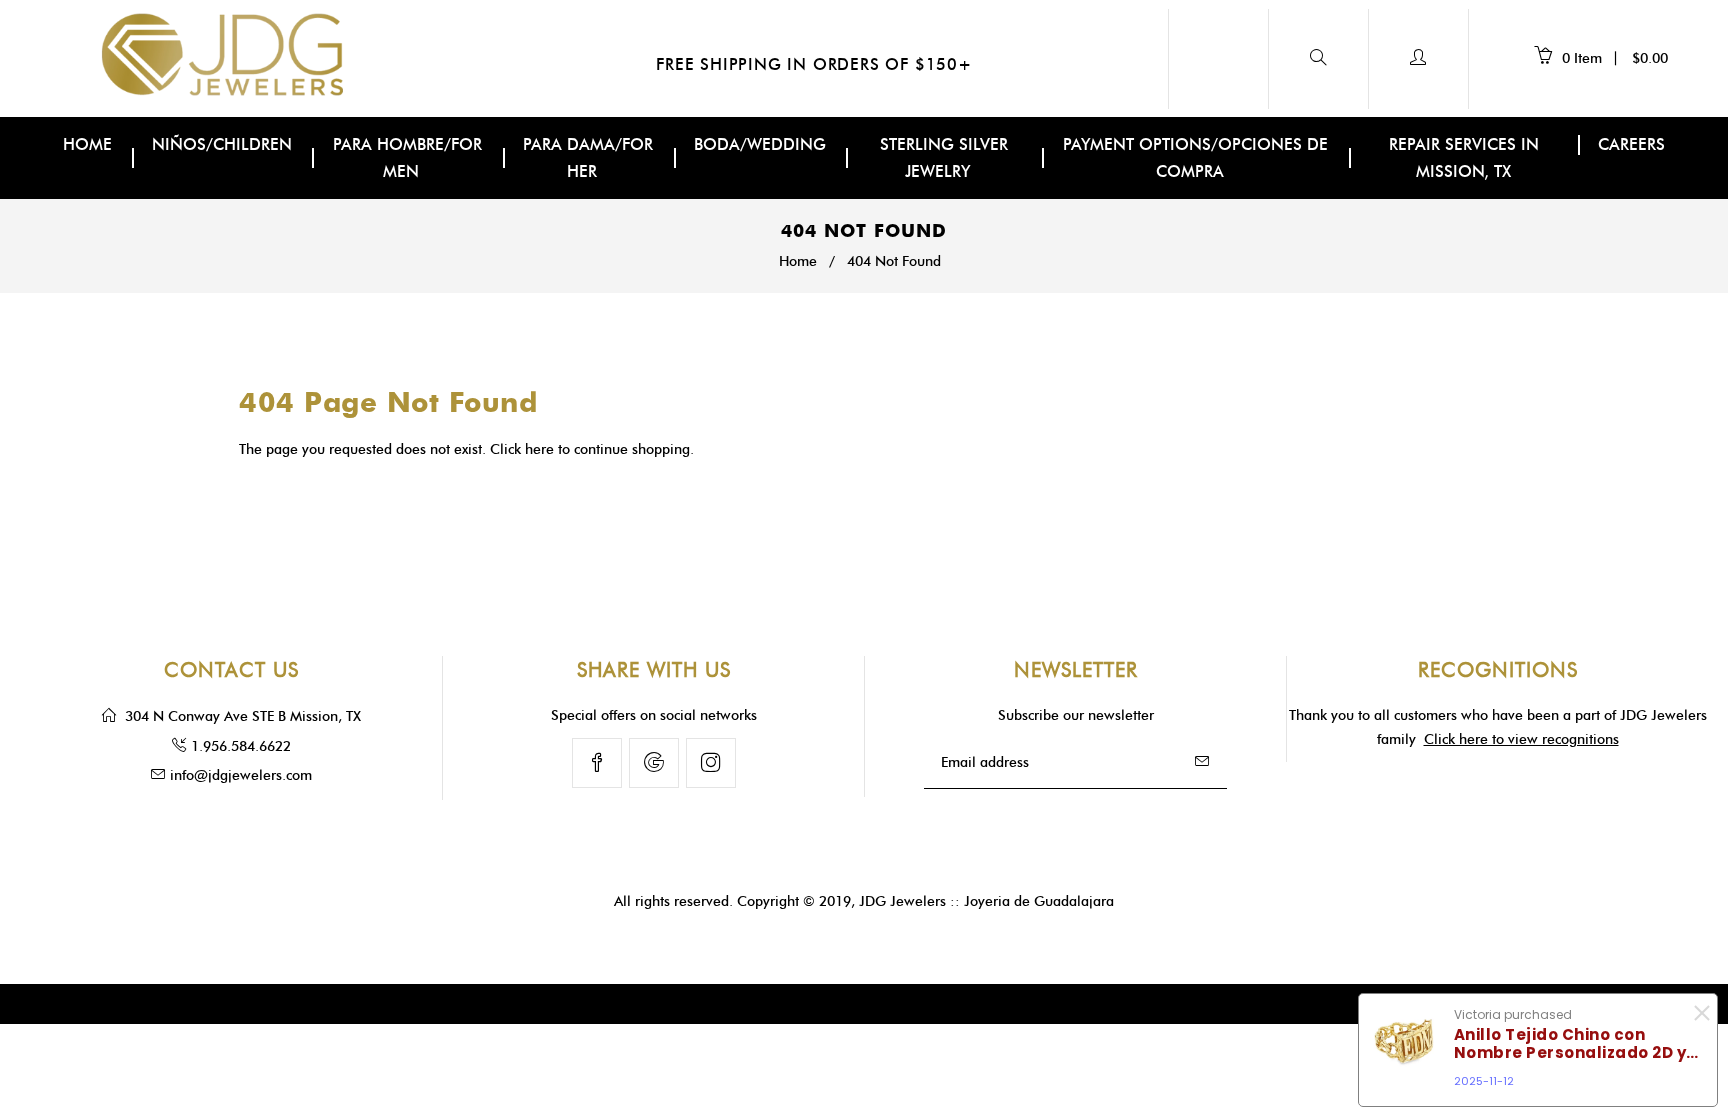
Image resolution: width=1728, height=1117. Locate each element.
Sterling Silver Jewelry (944, 158)
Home (87, 144)
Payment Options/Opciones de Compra (1195, 158)
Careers (1631, 144)
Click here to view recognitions (1521, 739)
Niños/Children (222, 144)
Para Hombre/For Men (407, 158)
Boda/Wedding (760, 144)
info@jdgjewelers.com (241, 775)
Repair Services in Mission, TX (1464, 158)
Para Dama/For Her (588, 158)
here (539, 449)
